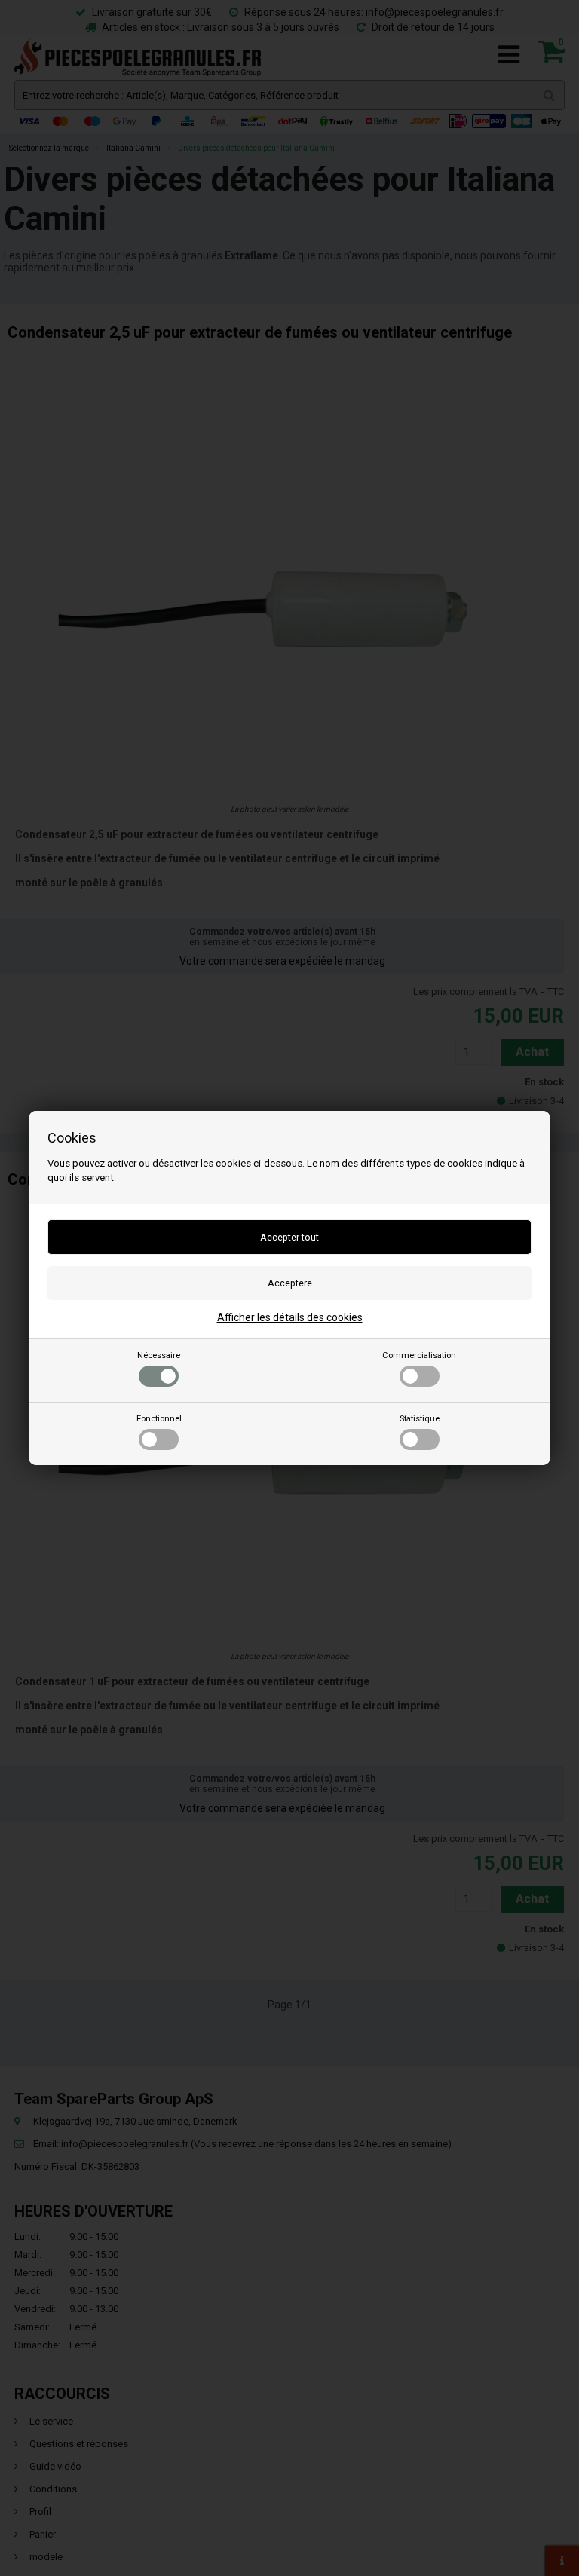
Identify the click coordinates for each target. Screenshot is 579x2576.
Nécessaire (159, 1355)
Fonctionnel (159, 1419)
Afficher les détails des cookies (290, 1317)
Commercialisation (419, 1355)
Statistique (420, 1419)
